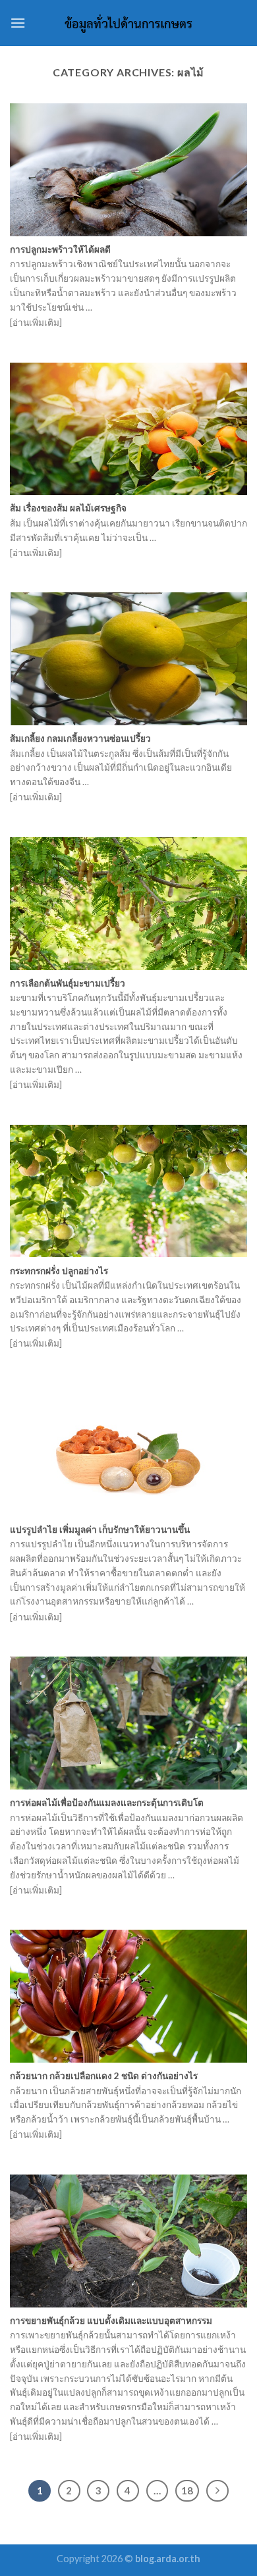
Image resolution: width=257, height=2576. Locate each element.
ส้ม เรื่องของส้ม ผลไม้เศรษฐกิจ (68, 508)
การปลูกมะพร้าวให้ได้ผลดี (60, 249)
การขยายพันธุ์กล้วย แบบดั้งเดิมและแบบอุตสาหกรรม (111, 2321)
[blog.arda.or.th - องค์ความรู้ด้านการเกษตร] (128, 23)
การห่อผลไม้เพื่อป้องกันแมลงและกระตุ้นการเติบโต (107, 1803)
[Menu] (18, 23)
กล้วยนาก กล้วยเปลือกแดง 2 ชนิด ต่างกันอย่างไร (104, 2076)
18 (187, 2490)
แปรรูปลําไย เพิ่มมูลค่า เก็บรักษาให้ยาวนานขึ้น (100, 1530)
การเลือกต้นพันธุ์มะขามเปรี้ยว (68, 983)
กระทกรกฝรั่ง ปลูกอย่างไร (59, 1271)
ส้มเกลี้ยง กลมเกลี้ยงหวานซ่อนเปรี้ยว (80, 738)
